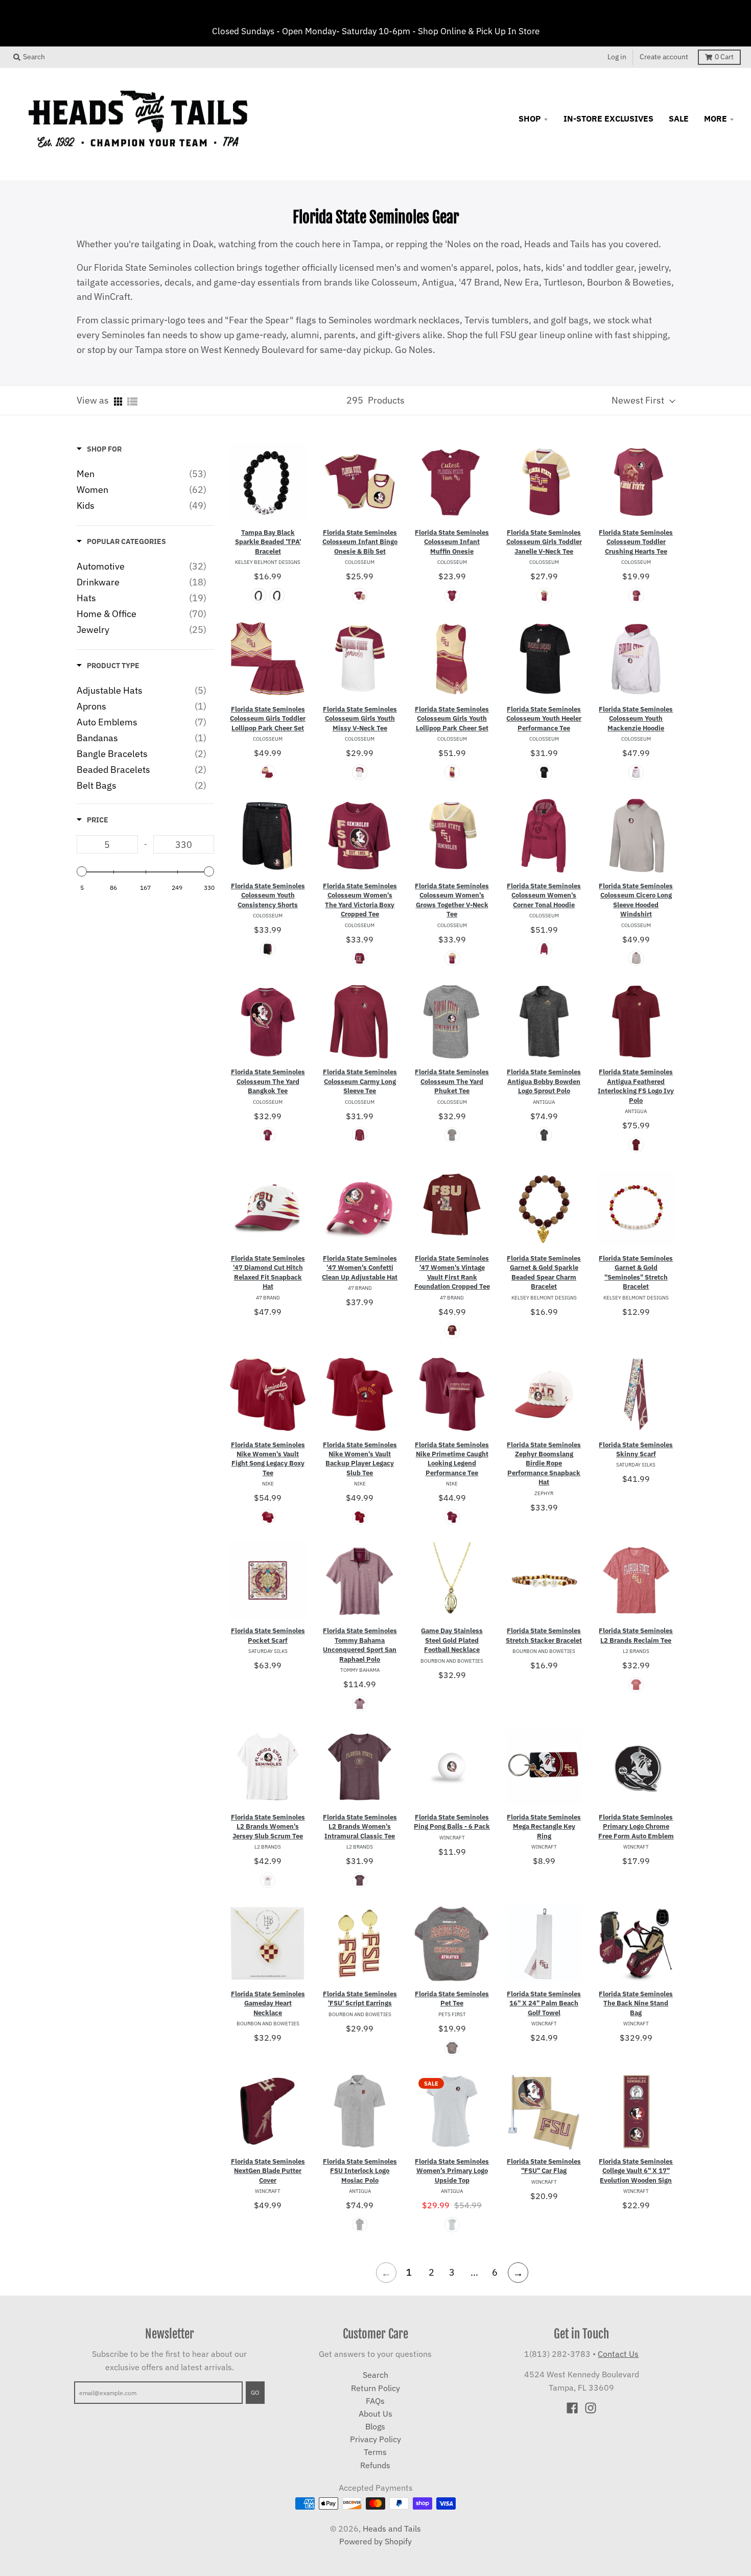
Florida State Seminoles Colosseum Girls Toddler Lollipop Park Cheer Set (268, 719)
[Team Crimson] (360, 1517)
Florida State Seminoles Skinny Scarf (636, 1449)
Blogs (375, 2426)
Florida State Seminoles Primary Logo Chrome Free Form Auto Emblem (636, 1827)
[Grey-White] (360, 2225)
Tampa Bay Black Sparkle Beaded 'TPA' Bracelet (268, 542)
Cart (724, 57)
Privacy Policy (375, 2439)
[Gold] (259, 596)
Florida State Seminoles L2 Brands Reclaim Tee (636, 1635)
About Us (375, 2414)
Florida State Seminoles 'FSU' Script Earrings (360, 1999)
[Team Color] (360, 596)
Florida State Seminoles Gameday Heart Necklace (268, 2003)
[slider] (82, 871)
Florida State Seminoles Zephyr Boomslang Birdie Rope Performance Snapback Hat (544, 1464)
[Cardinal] (452, 1331)
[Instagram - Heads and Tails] (591, 2408)
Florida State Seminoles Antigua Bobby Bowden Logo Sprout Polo (544, 1081)
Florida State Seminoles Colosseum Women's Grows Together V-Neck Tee (452, 900)
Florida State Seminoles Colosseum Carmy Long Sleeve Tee (360, 1081)
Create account (664, 57)
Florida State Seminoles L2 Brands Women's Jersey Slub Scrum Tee (268, 1827)
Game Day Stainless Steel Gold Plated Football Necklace (452, 1640)
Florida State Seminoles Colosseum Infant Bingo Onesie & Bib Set (360, 542)
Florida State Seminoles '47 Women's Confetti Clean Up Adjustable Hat (360, 1268)
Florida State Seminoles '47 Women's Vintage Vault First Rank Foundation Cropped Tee (452, 1272)
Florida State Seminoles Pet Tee (452, 1999)
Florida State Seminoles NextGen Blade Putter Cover (268, 2171)
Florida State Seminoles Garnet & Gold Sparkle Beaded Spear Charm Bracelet (544, 1272)
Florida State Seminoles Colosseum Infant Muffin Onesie (452, 542)
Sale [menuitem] (679, 119)
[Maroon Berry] (360, 1704)
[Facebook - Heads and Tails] (572, 2408)
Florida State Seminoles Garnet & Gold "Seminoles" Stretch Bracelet (636, 1272)
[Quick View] (296, 477)
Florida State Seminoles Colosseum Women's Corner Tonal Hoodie (544, 895)
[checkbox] (142, 474)
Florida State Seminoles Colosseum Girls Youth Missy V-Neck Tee (360, 719)
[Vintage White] (268, 1880)
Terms (375, 2452)
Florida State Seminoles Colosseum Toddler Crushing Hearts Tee (636, 542)
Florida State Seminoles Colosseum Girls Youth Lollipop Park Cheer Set (452, 719)
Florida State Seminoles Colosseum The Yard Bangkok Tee (268, 1081)
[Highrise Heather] (452, 2225)
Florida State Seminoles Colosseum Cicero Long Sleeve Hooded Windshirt (636, 900)
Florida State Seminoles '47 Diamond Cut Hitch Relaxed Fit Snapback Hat (268, 1272)
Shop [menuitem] (530, 119)
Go (255, 2392)
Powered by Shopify (375, 2541)
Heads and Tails (392, 2528)
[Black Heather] (544, 1135)
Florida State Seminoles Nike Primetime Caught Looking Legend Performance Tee (452, 1459)
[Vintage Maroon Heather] (360, 1880)
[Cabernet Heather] (636, 1145)
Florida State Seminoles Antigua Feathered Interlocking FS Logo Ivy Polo (636, 1086)
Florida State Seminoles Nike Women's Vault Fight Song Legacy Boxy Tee (268, 1459)
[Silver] (277, 596)
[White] (360, 772)
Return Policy (375, 2388)
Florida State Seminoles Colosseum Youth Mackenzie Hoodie (636, 719)
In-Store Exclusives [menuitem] (608, 119)
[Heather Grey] (452, 1135)
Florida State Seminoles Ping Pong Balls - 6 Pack (452, 1822)
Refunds (375, 2465)
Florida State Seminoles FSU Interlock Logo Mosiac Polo (360, 2171)
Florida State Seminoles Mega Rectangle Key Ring (544, 1827)
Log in (617, 57)
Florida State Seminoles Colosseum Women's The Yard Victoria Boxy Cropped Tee (360, 900)
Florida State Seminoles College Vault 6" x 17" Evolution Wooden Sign (636, 2171)
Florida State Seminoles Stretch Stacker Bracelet (544, 1635)
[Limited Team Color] (544, 772)
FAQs (375, 2401)
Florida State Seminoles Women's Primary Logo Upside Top (452, 2171)
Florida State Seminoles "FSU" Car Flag (544, 2166)
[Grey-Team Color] (636, 958)
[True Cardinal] (636, 1685)
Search (375, 2375)
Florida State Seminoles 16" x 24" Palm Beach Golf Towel (544, 2003)
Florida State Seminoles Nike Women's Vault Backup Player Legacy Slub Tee (360, 1459)
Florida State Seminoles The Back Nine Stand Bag (636, 2003)
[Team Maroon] (452, 1517)
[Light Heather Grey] (636, 772)
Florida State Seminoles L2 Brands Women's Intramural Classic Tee (360, 1827)
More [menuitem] (715, 119)
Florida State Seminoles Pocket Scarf (268, 1635)
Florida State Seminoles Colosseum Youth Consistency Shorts (268, 895)
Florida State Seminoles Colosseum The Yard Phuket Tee (452, 1081)
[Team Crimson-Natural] (268, 1517)
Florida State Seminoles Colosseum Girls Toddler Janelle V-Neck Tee (544, 542)
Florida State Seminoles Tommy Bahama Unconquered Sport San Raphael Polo (360, 1645)
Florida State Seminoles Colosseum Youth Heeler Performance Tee (544, 719)
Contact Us (618, 2354)
